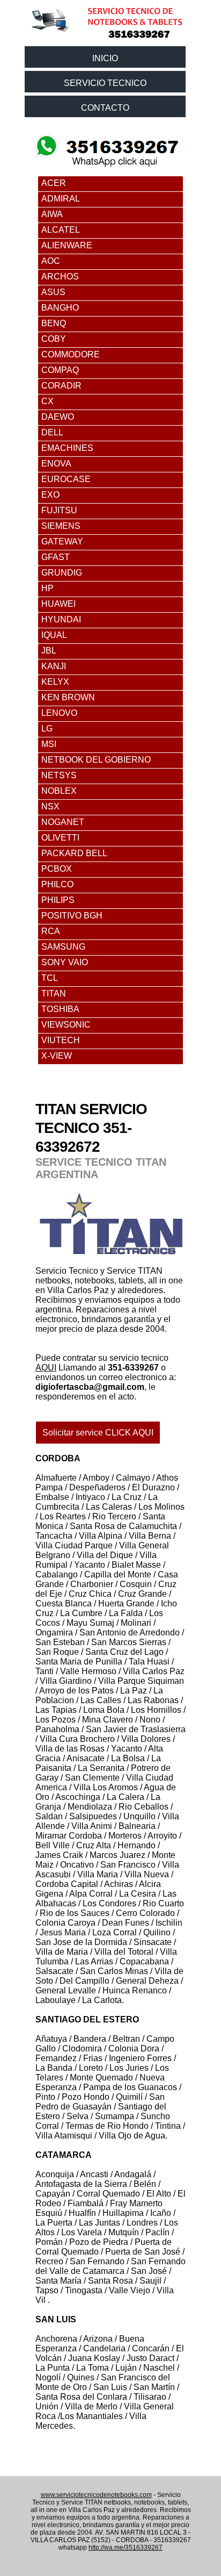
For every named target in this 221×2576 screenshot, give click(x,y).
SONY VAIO (65, 962)
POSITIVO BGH (72, 916)
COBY (54, 339)
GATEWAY (62, 541)
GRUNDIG (62, 573)
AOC (51, 261)
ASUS (53, 292)
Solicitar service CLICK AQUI (98, 1433)
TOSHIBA (60, 1009)
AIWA (52, 214)
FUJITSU (59, 510)
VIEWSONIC (66, 1025)
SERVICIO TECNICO (105, 83)
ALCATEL (61, 230)
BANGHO (60, 308)
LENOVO (59, 713)
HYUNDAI (61, 619)
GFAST (56, 557)
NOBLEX (59, 791)
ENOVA (56, 464)
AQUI (46, 1368)
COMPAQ (60, 370)
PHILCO (57, 884)
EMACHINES (67, 448)
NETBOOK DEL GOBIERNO (96, 760)
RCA (51, 931)
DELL (52, 432)
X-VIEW (57, 1056)
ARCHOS (60, 277)
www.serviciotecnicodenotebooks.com (96, 2495)
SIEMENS (61, 526)
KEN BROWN (68, 697)
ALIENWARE (67, 245)
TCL (50, 978)
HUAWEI (58, 604)
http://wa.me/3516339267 (126, 2548)
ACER (54, 183)
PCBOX (57, 869)
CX (47, 401)
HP (47, 588)
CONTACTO (105, 108)
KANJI (54, 666)
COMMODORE (71, 354)
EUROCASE (66, 479)
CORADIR (61, 386)
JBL (49, 651)
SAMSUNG (63, 947)
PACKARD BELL (74, 853)
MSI (49, 744)
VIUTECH (61, 1040)
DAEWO (58, 417)
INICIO (105, 58)
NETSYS (59, 775)
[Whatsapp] (108, 135)
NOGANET (63, 822)
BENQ (54, 323)
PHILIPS (58, 900)
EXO (50, 495)
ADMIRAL (61, 199)
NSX (50, 806)
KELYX (55, 682)
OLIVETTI (60, 838)
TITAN (54, 993)
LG (47, 729)
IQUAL (54, 635)
